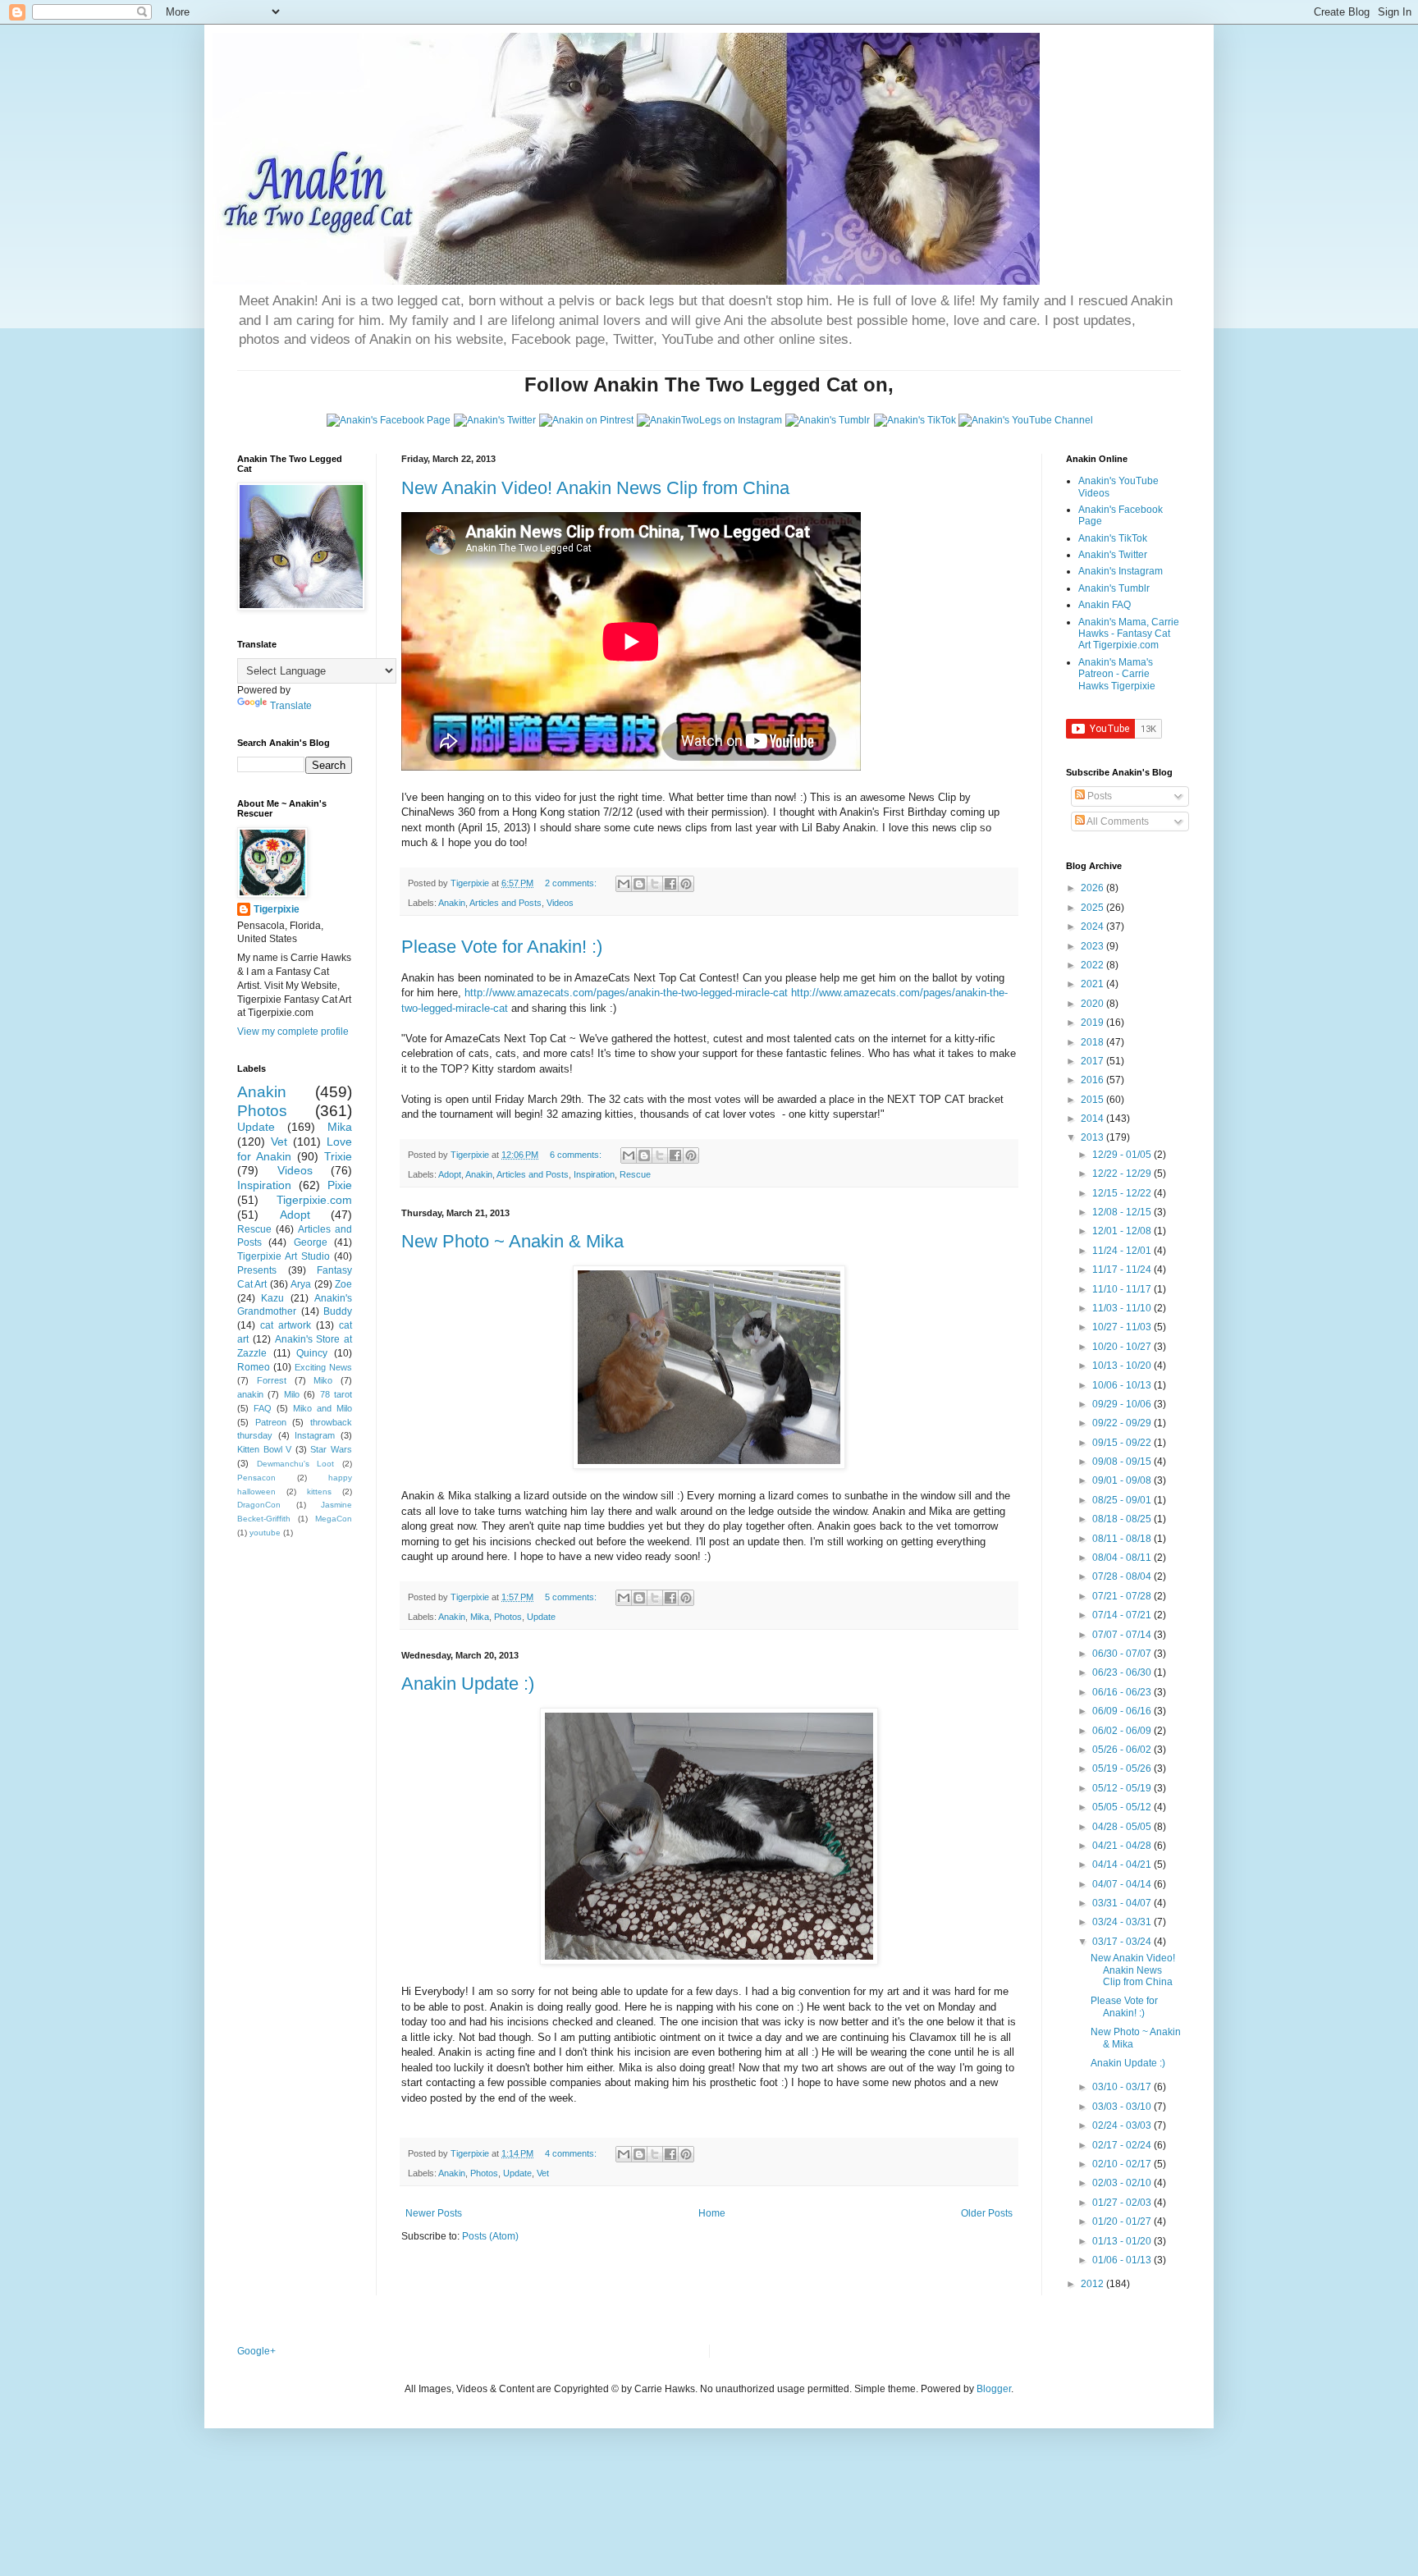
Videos (560, 903)
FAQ (263, 1408)
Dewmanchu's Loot (296, 1464)
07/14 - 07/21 (1123, 1615)
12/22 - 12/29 (1123, 1174)
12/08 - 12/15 (1123, 1212)
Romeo (254, 1367)
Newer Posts (434, 2213)
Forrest (272, 1380)
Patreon (271, 1422)
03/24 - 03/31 (1123, 1922)
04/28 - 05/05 (1123, 1827)
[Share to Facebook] (670, 884)
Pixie (340, 1185)
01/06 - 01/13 (1123, 2260)
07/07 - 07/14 (1123, 1635)
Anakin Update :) (468, 1684)
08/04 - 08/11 (1123, 1558)
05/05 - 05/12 (1123, 1807)
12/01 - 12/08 (1123, 1231)
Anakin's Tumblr (1114, 588)
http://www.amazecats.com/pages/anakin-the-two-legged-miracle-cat (626, 993)
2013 (1093, 1137)
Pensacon (256, 1478)
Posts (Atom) (490, 2236)
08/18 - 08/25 (1123, 1519)
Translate (291, 706)
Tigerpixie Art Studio (284, 1256)
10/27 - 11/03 (1123, 1327)
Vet (543, 2173)
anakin (250, 1394)
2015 (1093, 1100)
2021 (1093, 984)
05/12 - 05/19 (1123, 1788)
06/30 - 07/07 (1123, 1654)
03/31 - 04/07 (1123, 1903)
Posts (1098, 796)
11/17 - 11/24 (1123, 1270)
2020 (1093, 1004)
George (311, 1242)
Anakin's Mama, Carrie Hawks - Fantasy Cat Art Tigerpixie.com (1129, 634)
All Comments (1117, 821)
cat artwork (286, 1325)
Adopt (450, 1174)
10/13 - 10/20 (1123, 1366)
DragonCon (259, 1505)
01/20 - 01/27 (1123, 2221)
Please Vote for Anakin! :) (502, 947)
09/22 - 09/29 (1123, 1423)
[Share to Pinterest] (686, 884)
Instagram (315, 1435)
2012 (1093, 2284)
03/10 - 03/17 (1123, 2087)
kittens (319, 1492)
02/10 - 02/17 (1123, 2164)
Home (712, 2213)
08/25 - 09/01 (1123, 1500)
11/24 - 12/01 (1123, 1251)
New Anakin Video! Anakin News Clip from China (595, 488)
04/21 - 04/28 (1123, 1846)
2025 (1093, 908)
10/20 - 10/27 (1123, 1347)
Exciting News (323, 1367)
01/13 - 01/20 (1123, 2241)
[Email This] (624, 884)
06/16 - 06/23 (1123, 1692)
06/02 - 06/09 (1123, 1731)
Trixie (338, 1156)
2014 (1093, 1119)
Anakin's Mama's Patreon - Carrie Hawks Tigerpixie (1117, 674)
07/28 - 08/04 (1123, 1576)
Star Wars (331, 1449)
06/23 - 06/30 (1123, 1672)
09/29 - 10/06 (1123, 1404)
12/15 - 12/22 (1123, 1193)
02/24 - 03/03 (1123, 2125)
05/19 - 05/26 (1123, 1768)
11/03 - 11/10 (1123, 1308)
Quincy (312, 1353)
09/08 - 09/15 (1123, 1462)
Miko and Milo (322, 1408)
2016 (1093, 1080)
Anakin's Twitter (1113, 555)
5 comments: (572, 1597)
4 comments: (572, 2153)
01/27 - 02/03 (1123, 2203)
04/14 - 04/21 (1123, 1865)
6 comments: (577, 1155)
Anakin (452, 903)
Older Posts (987, 2213)
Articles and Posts (505, 903)
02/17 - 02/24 (1123, 2145)
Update (541, 1617)
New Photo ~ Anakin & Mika (512, 1241)
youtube (265, 1533)
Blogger (994, 2389)
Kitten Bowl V (264, 1449)
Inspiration (594, 1174)
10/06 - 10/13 (1123, 1385)
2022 (1093, 965)
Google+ (256, 2351)
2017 (1093, 1061)
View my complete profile (293, 1032)
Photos (508, 1617)
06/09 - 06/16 (1123, 1711)
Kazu (272, 1298)
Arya (301, 1284)
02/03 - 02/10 (1123, 2183)
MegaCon (334, 1519)
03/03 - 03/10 (1123, 2107)
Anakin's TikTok (1113, 538)
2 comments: (572, 883)
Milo (292, 1394)
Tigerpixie (277, 909)
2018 (1093, 1042)
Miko (323, 1380)
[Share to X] (655, 884)
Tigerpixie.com (314, 1200)
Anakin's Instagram (1121, 571)
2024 (1093, 927)
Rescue (635, 1174)
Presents (257, 1270)
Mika (480, 1617)
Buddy (338, 1311)
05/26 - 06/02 (1123, 1750)
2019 (1093, 1023)
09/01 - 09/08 (1123, 1480)
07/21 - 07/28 (1123, 1596)
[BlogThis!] (639, 884)
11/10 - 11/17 (1123, 1289)
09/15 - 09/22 (1123, 1443)
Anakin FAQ (1105, 605)
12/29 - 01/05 (1123, 1155)
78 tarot (336, 1394)
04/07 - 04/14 (1123, 1884)
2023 (1093, 946)
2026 (1093, 888)
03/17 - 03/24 (1123, 1942)
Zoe (343, 1284)
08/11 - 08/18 (1123, 1539)
